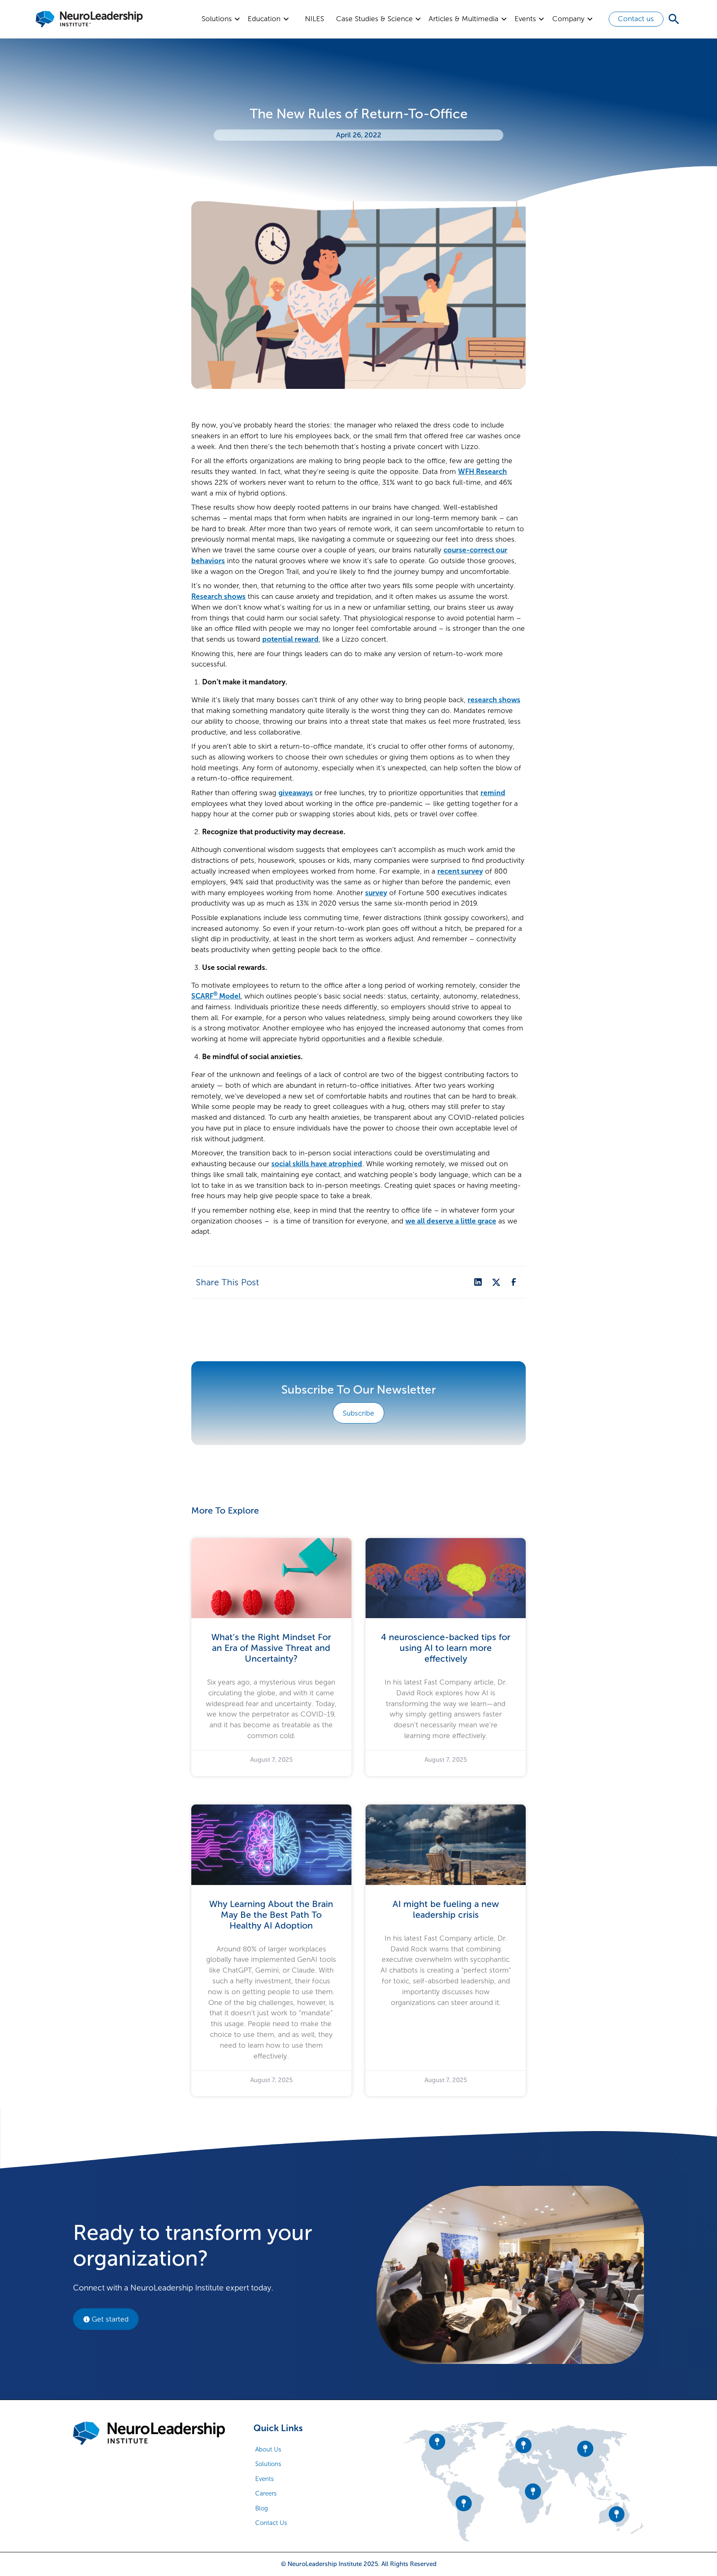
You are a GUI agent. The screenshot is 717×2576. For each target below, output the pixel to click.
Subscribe (358, 1413)
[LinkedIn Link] (478, 1282)
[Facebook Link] (514, 1282)
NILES (315, 19)
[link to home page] (149, 2433)
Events (265, 2479)
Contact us (636, 19)
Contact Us (271, 2523)
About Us (268, 2449)
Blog (262, 2508)
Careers (266, 2493)
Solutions (268, 2464)
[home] (89, 19)
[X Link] (496, 1282)
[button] (221, 19)
